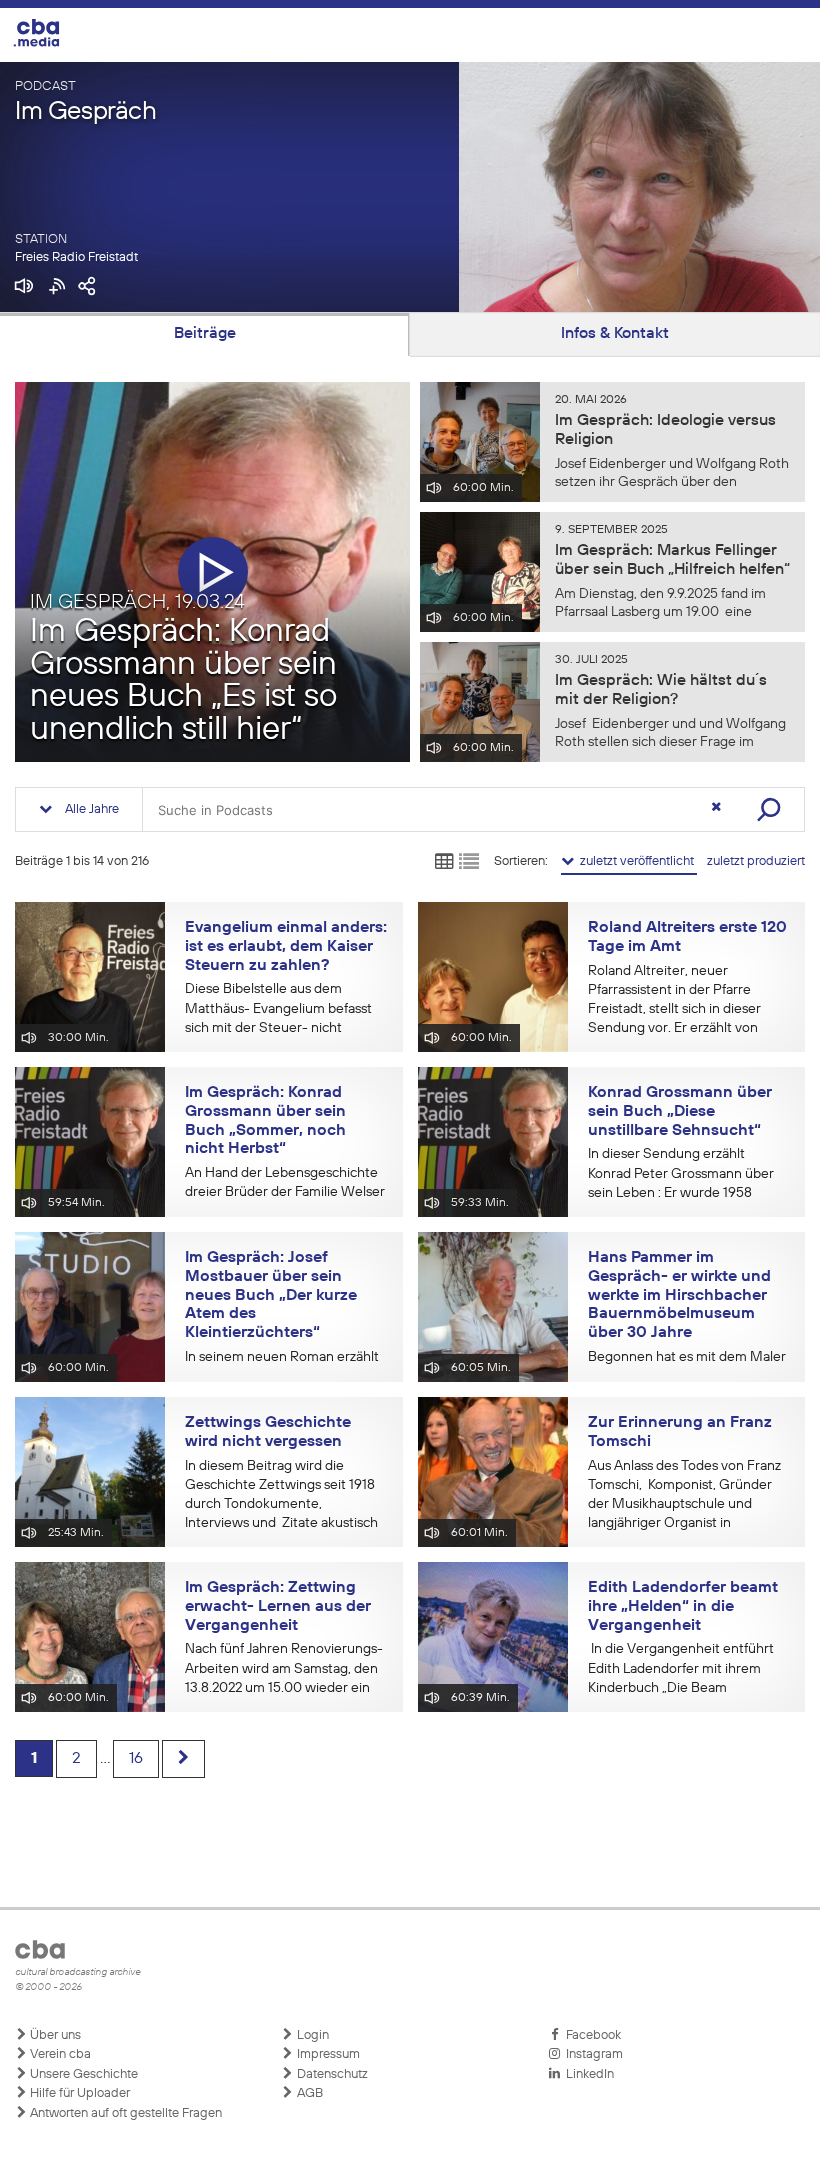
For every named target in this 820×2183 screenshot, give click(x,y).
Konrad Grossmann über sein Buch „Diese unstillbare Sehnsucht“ (680, 1111)
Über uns (54, 2035)
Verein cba (59, 2054)
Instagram (591, 2054)
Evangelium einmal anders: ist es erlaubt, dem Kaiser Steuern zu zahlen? (286, 946)
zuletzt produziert (756, 861)
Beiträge (205, 334)
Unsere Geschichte (82, 2074)
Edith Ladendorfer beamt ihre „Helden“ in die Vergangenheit (683, 1606)
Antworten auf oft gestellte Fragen (124, 2113)
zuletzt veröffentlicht (635, 861)
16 (136, 1759)
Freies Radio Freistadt (76, 257)
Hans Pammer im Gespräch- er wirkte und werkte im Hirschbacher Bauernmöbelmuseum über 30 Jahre (679, 1295)
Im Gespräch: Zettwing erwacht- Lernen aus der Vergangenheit (278, 1606)
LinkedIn (587, 2074)
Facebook (590, 2035)
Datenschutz (331, 2074)
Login (311, 2035)
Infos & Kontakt (615, 334)
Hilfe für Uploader (78, 2093)
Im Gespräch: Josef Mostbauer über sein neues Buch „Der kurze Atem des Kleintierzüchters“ (271, 1295)
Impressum (327, 2054)
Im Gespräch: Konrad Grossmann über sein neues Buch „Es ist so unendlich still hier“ (183, 681)
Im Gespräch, (137, 602)
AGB (308, 2093)
